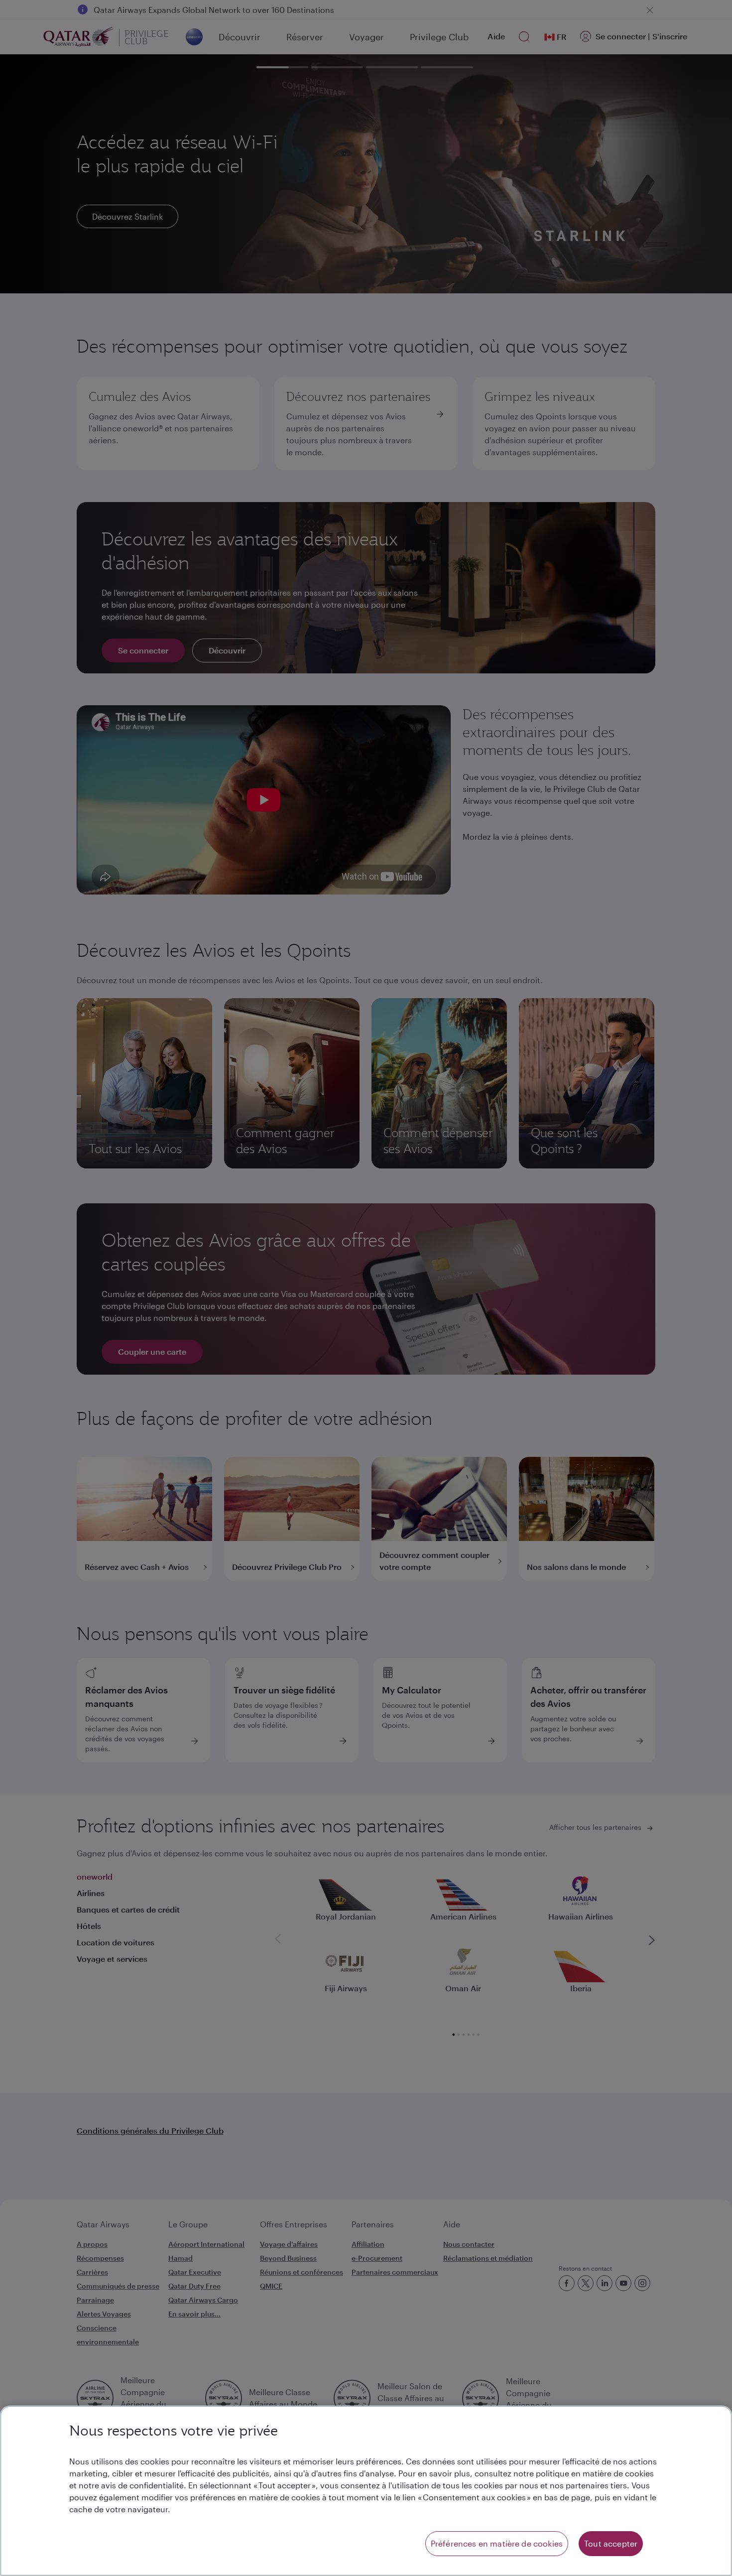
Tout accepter (611, 2543)
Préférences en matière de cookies (497, 2543)
